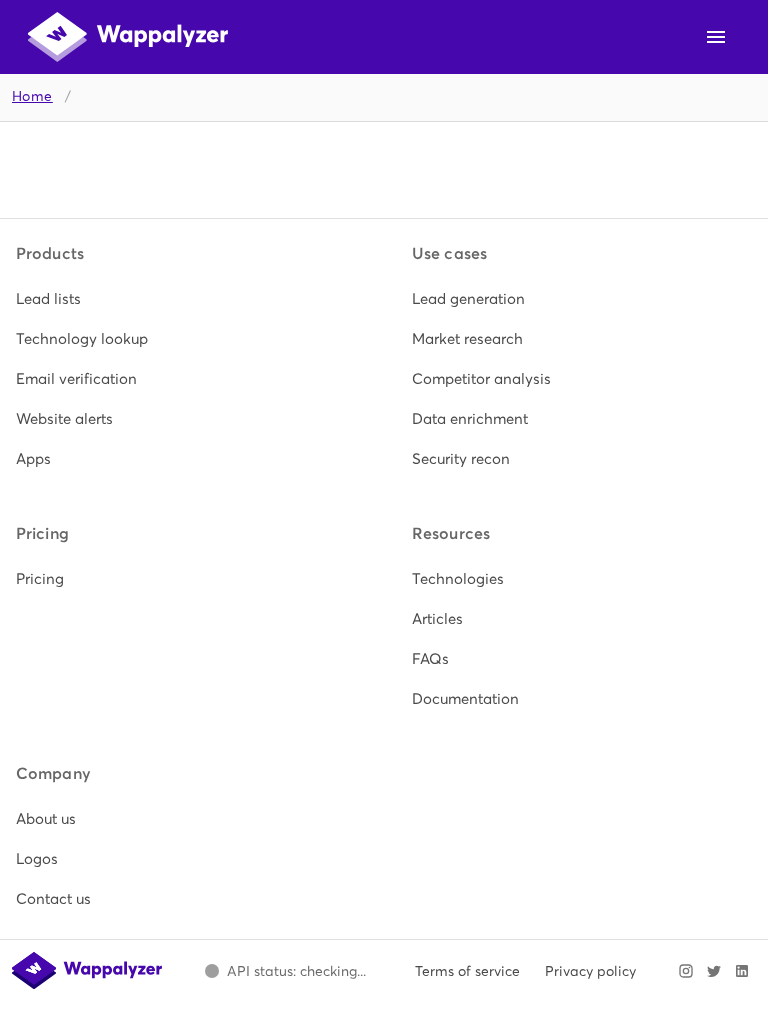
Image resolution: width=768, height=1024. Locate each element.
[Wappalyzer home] (128, 37)
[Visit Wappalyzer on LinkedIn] (742, 971)
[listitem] (186, 299)
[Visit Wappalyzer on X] (714, 971)
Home (32, 96)
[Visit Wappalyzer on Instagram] (686, 971)
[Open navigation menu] (716, 37)
